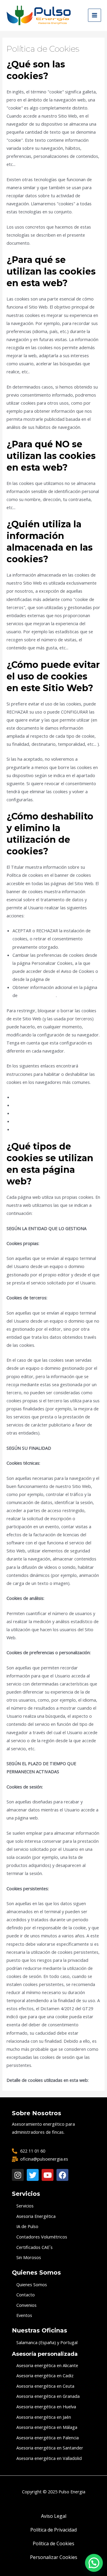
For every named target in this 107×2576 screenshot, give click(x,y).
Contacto (26, 2295)
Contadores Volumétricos (42, 2237)
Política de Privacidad (53, 2530)
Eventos (24, 2315)
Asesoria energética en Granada (48, 2396)
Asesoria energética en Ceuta (45, 2386)
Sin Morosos (29, 2257)
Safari (18, 1129)
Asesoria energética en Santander (50, 2448)
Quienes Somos (32, 2284)
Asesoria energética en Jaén (44, 2417)
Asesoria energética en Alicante (47, 2365)
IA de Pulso (27, 2226)
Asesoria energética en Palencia (48, 2438)
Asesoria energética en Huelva (46, 2406)
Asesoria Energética (36, 2216)
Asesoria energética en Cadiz (45, 2375)
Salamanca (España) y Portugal (47, 2342)
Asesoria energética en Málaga (47, 2427)
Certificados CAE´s (34, 2247)
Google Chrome (28, 1105)
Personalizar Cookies (72, 979)
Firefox (19, 1097)
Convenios (26, 2305)
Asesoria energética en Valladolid (49, 2458)
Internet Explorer (30, 1113)
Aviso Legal (54, 2516)
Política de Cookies (37, 995)
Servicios (25, 2206)
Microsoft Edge (28, 1121)
